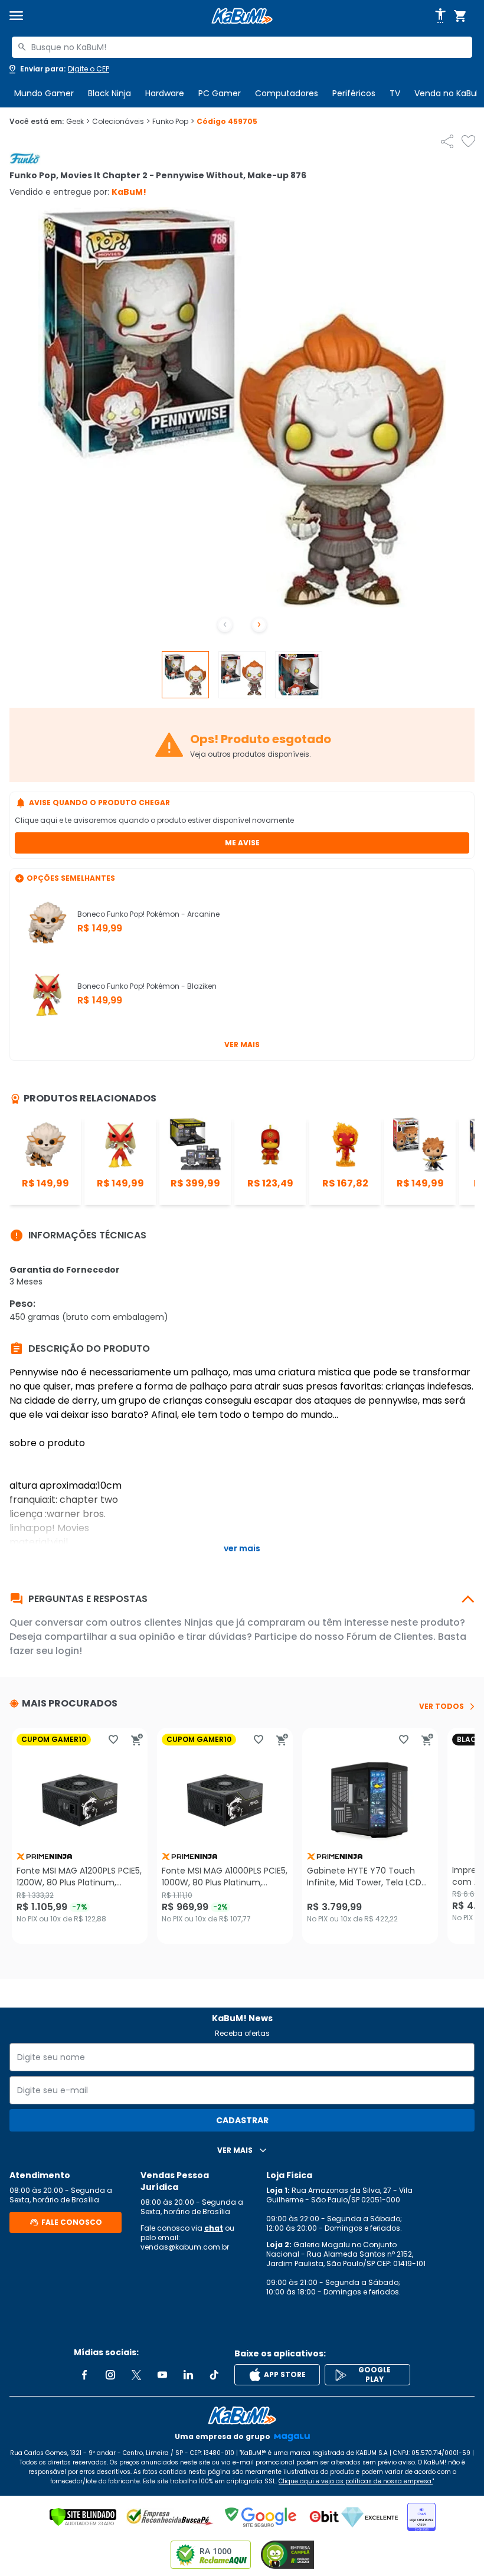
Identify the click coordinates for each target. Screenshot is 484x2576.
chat (214, 2228)
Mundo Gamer (44, 93)
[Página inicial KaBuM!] (242, 16)
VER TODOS (442, 1707)
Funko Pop (173, 122)
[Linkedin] (188, 2375)
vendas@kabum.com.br (185, 2247)
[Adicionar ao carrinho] (137, 1740)
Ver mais (242, 1045)
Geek (78, 122)
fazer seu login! (46, 1651)
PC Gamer (220, 93)
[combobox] (242, 47)
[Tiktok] (214, 2375)
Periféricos (354, 93)
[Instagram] (110, 2375)
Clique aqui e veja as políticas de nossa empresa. (356, 2481)
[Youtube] (162, 2375)
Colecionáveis (121, 122)
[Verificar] (83, 2517)
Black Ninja (109, 93)
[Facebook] (84, 2375)
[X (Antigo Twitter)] (136, 2375)
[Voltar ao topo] (242, 2415)
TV (395, 93)
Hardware (165, 93)
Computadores (287, 93)
